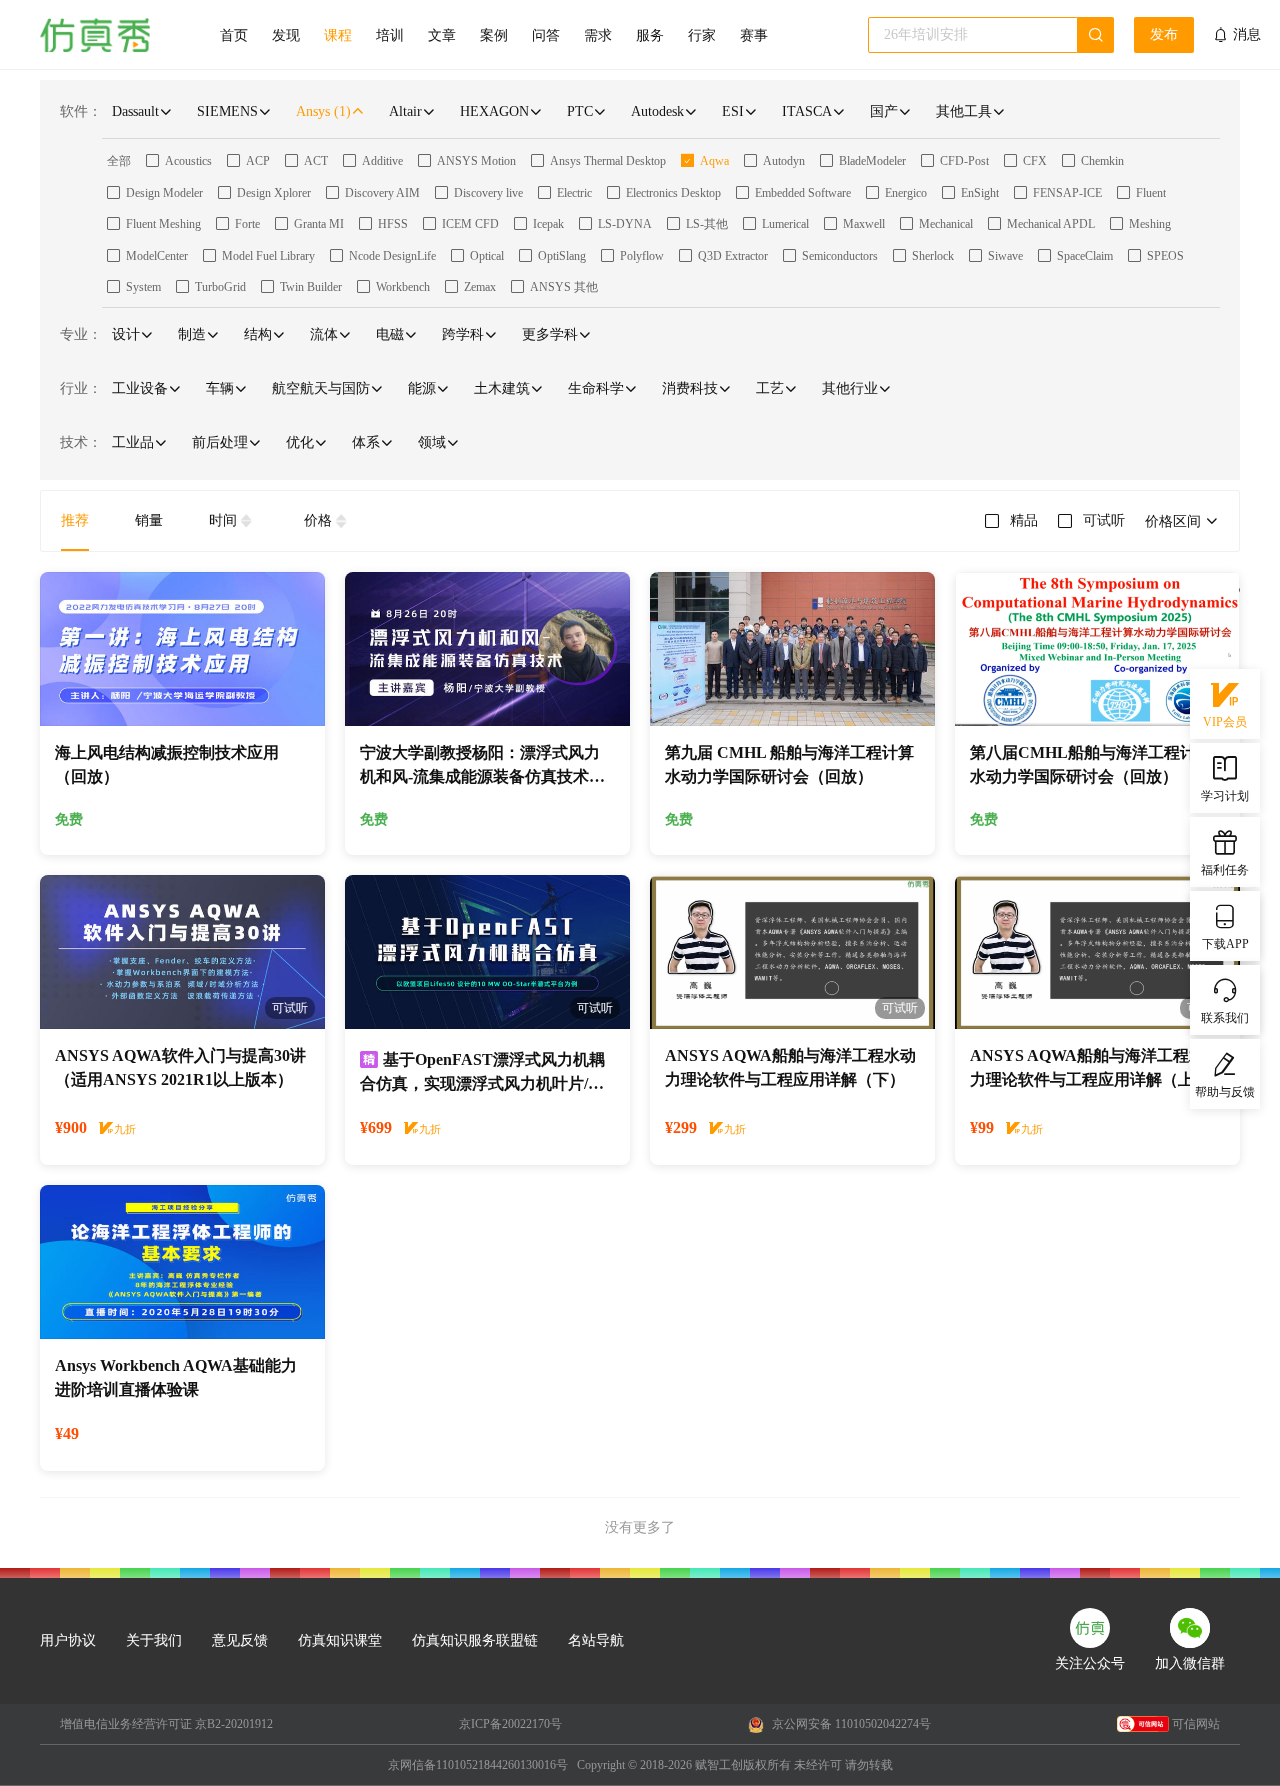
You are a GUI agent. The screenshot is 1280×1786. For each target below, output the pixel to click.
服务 (650, 35)
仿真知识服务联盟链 (475, 1640)
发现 (286, 35)
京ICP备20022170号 (510, 1724)
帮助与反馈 (1225, 1092)
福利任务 (1225, 870)
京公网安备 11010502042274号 (850, 1724)
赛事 (754, 35)
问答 (546, 35)
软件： (81, 111)
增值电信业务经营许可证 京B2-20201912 (166, 1724)
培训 (390, 35)
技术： (81, 442)
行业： (81, 388)
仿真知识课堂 (340, 1640)
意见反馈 (240, 1640)
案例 (494, 35)
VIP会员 (1225, 722)
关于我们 (154, 1640)
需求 (598, 35)
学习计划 (1225, 796)
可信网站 (1196, 1724)
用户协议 (68, 1640)
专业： (81, 334)
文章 (442, 35)
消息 (1247, 34)
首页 (234, 35)
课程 (338, 35)
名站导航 (596, 1640)
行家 (702, 35)
